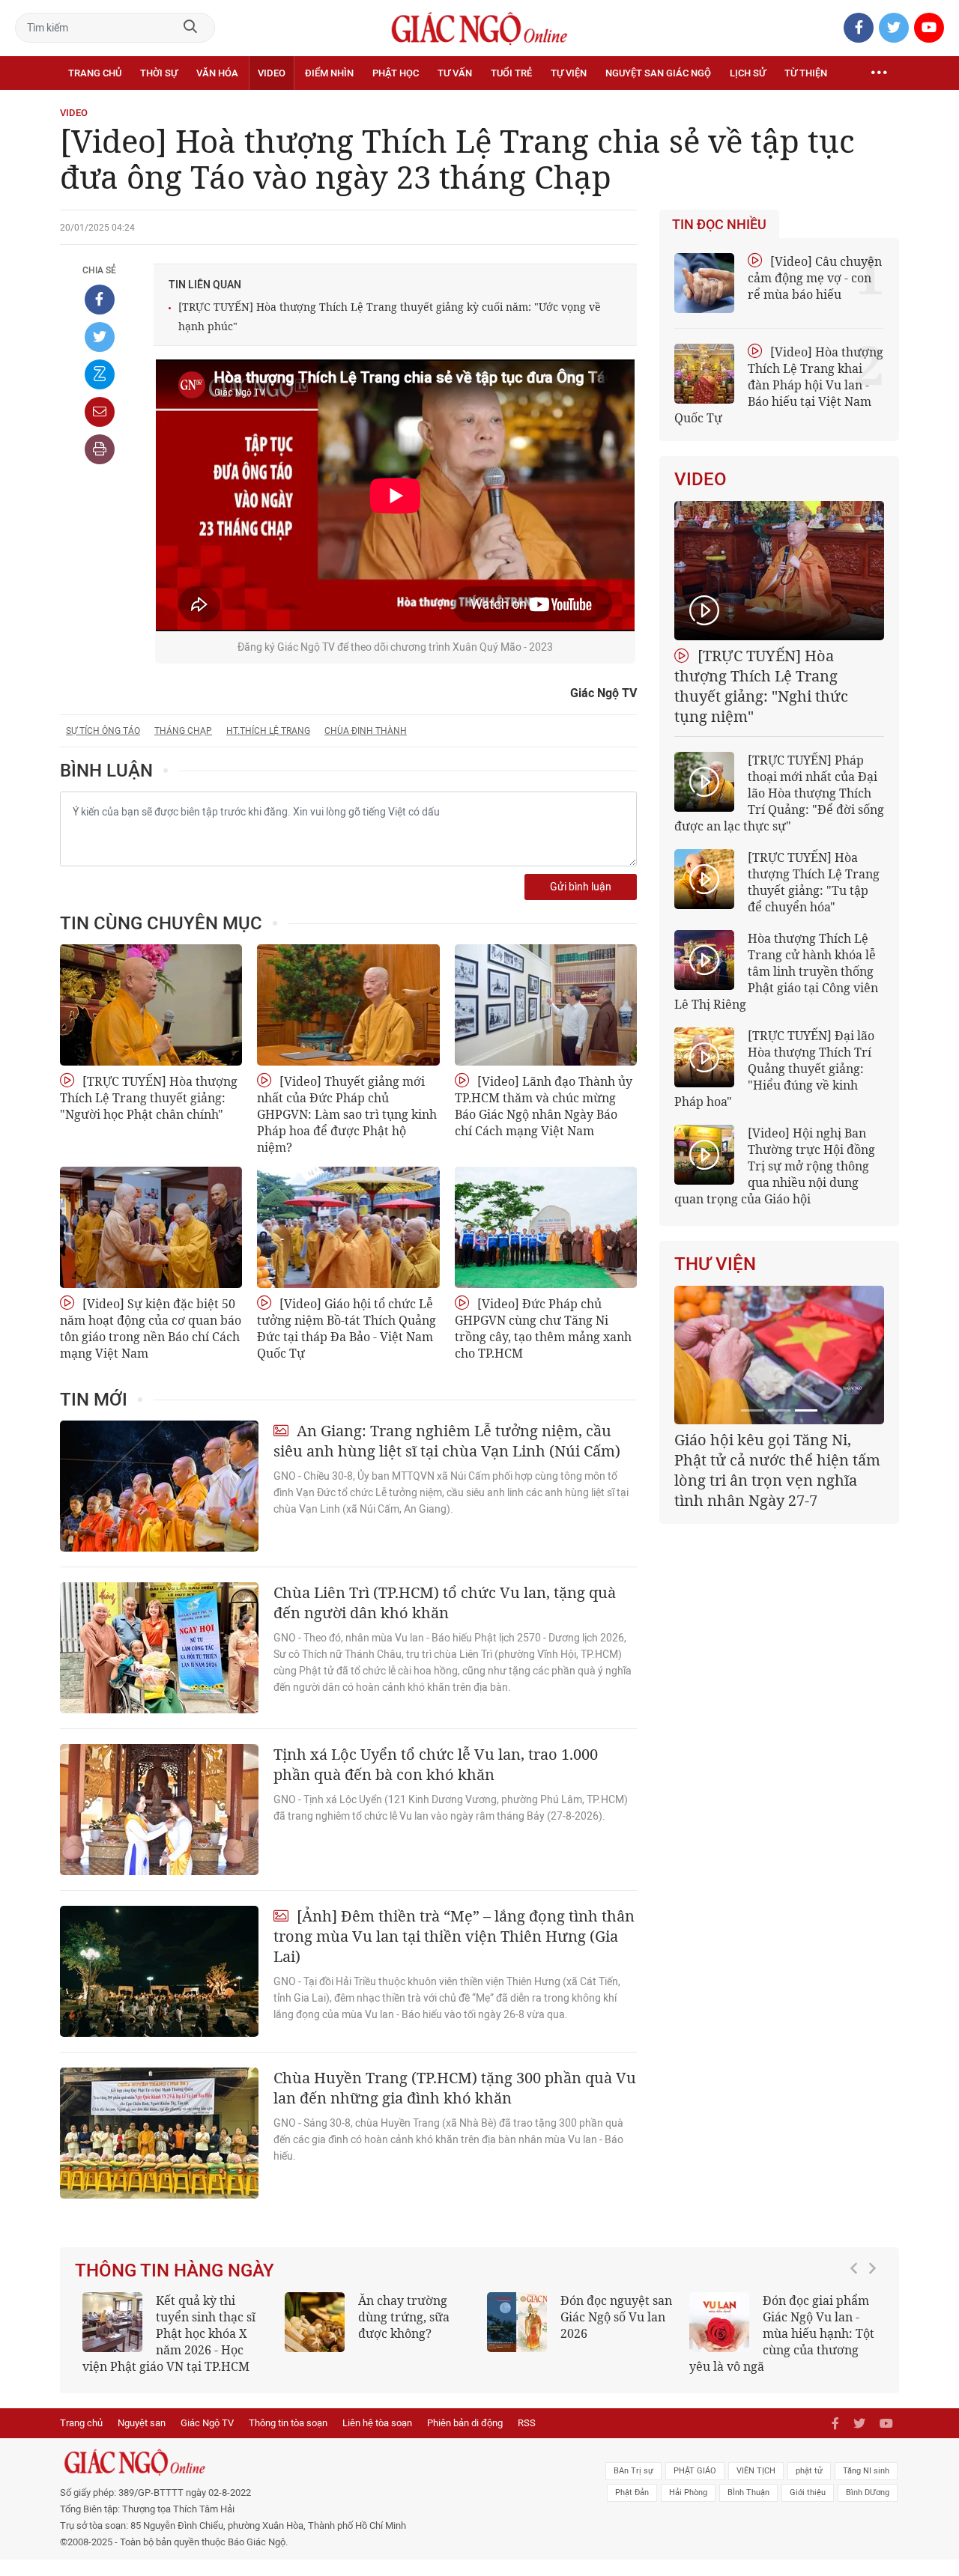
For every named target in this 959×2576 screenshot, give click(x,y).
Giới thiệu (808, 2493)
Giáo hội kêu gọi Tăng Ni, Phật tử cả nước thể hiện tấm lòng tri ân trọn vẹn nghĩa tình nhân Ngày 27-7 (777, 1470)
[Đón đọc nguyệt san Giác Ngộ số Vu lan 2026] (517, 2322)
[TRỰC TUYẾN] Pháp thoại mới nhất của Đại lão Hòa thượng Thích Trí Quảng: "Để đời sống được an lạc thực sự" (779, 793)
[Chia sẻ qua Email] (100, 412)
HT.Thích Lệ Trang (268, 731)
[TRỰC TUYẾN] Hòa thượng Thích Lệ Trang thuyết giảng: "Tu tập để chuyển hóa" (814, 882)
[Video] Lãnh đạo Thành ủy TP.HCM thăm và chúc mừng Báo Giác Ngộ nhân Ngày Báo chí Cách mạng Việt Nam (544, 1106)
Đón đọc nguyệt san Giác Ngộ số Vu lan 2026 (616, 2317)
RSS (527, 2423)
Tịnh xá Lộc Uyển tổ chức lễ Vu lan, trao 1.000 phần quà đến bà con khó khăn (436, 1764)
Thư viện (715, 1264)
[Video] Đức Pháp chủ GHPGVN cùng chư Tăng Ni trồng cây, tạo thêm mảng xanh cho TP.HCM (543, 1328)
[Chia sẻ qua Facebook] (100, 300)
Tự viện (569, 73)
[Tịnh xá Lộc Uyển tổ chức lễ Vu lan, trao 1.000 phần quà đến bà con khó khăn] (159, 1810)
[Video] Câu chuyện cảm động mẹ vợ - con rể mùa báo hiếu (815, 278)
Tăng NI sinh (866, 2471)
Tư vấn (455, 73)
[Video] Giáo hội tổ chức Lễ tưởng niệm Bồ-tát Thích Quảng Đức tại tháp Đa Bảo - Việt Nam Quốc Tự (347, 1328)
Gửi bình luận (581, 887)
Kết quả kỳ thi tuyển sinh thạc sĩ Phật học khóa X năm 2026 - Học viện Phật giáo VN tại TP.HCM (169, 2333)
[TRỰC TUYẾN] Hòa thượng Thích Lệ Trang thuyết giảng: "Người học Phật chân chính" (149, 1098)
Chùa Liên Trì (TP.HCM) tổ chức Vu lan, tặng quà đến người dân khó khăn (445, 1603)
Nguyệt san (142, 2423)
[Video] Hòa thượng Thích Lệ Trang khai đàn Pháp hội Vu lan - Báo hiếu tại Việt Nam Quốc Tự (779, 385)
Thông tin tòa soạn (288, 2423)
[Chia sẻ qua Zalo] (100, 374)
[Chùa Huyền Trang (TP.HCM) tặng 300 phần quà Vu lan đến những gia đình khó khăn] (159, 2133)
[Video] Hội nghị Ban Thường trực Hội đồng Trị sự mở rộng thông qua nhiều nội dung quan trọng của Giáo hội (775, 1166)
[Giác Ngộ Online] (312, 2462)
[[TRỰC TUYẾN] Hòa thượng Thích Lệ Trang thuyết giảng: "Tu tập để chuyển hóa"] (704, 879)
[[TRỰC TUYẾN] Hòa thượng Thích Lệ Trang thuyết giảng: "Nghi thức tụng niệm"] (779, 571)
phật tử (809, 2471)
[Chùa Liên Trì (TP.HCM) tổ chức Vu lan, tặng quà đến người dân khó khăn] (159, 1648)
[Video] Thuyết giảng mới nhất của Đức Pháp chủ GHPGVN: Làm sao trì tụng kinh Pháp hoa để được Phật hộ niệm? (347, 1114)
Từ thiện (806, 73)
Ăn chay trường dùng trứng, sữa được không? (404, 2317)
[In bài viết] (100, 449)
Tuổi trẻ (511, 73)
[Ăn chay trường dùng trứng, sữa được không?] (315, 2322)
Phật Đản (632, 2493)
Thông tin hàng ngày (175, 2270)
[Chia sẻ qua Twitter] (100, 337)
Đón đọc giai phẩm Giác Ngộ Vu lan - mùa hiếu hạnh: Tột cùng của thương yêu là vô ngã (782, 2333)
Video (272, 73)
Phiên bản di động (465, 2423)
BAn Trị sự (633, 2471)
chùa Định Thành (366, 731)
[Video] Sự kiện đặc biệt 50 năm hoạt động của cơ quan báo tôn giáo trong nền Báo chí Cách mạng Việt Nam (151, 1328)
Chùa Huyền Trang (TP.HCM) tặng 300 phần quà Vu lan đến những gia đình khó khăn (455, 2088)
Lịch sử (748, 73)
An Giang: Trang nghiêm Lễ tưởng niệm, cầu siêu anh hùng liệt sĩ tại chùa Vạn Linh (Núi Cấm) (447, 1441)
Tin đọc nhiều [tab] (719, 225)
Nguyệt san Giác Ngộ (658, 73)
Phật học (396, 73)
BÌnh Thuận (748, 2493)
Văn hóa (217, 73)
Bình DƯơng (868, 2493)
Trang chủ (95, 73)
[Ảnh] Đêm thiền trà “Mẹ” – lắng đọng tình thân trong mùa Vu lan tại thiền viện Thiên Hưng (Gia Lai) (454, 1936)
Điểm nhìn (329, 73)
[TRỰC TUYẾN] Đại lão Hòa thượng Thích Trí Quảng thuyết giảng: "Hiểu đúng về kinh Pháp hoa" (774, 1069)
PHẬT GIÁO (695, 2471)
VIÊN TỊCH (756, 2471)
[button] (858, 2326)
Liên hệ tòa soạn (377, 2423)
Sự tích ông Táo (103, 731)
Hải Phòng (688, 2493)
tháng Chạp (183, 731)
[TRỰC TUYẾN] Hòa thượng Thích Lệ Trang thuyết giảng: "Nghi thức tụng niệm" (761, 686)
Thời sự (159, 73)
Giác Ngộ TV (207, 2423)
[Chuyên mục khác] (879, 73)
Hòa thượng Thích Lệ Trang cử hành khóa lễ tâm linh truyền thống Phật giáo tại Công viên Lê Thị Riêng (776, 971)
